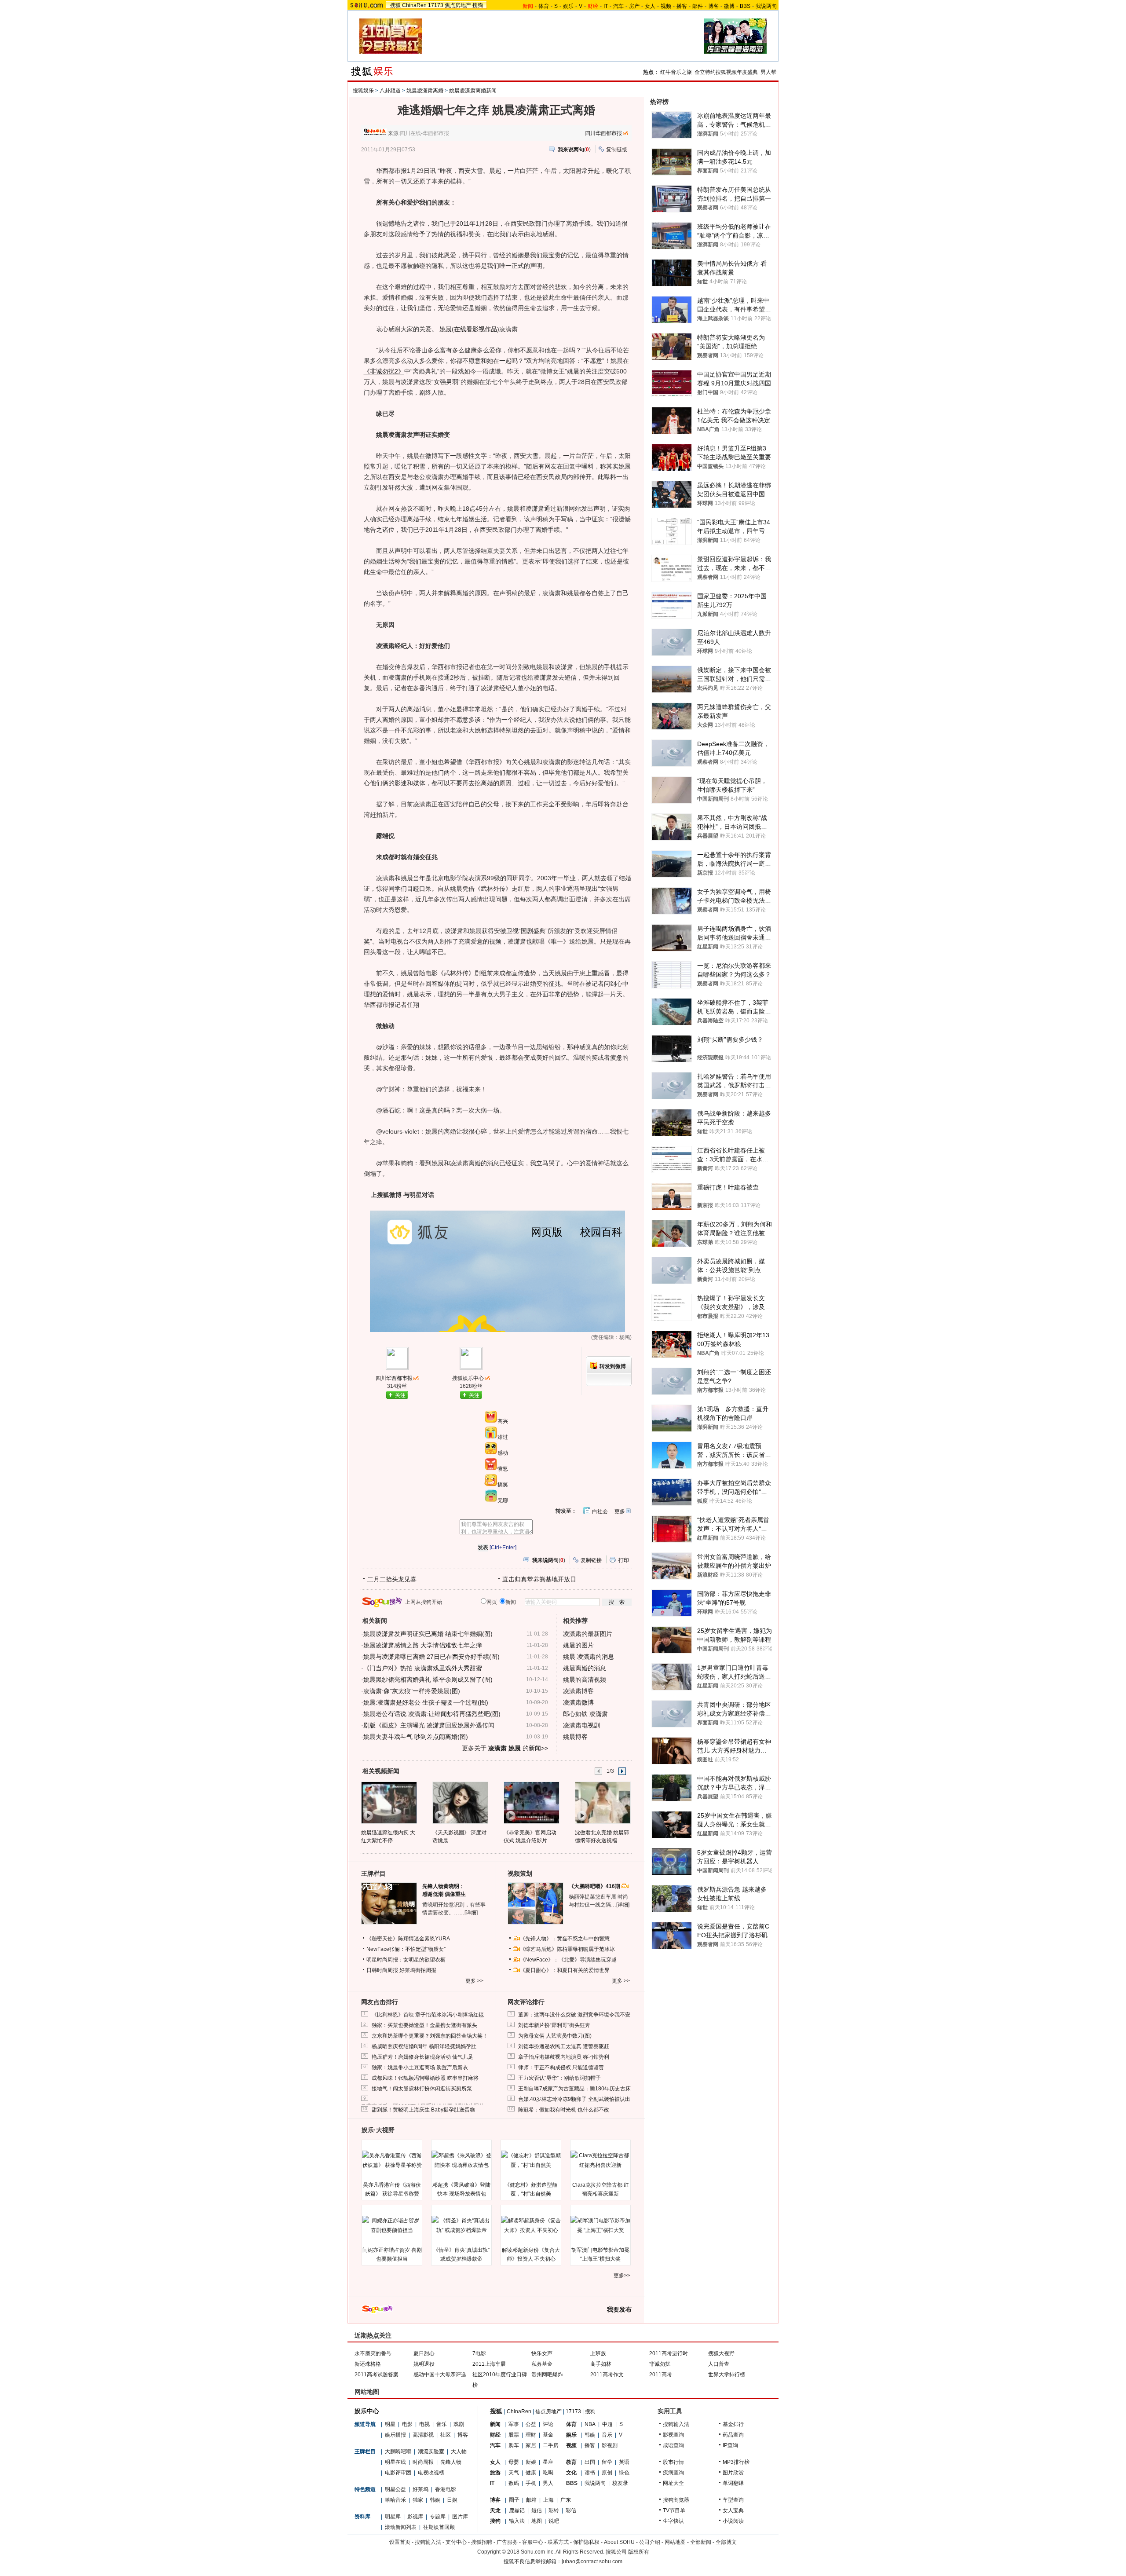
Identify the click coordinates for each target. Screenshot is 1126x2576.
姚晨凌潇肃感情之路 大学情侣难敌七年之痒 (423, 1645)
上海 (548, 2500)
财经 (495, 2435)
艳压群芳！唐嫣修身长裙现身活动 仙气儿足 (422, 2057)
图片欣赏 (733, 2473)
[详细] (471, 1913)
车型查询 (733, 2500)
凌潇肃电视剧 (581, 1725)
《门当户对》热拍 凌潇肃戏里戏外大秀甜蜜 (423, 1668)
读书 (590, 2473)
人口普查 (719, 2364)
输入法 (517, 2521)
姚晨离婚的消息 (585, 1668)
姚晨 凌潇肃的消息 (589, 1657)
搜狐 (395, 5)
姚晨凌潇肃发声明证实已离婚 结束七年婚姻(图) (428, 1634)
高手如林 (601, 2364)
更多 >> (474, 1981)
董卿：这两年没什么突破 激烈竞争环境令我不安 (574, 2015)
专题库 (438, 2517)
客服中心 (533, 2542)
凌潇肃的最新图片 (588, 1634)
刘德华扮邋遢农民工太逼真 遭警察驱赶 (564, 2046)
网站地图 (675, 2542)
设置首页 (400, 2542)
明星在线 (395, 2462)
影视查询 (673, 2435)
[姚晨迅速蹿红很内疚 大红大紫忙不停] (389, 1802)
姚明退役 (424, 2364)
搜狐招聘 (482, 2542)
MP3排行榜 (736, 2462)
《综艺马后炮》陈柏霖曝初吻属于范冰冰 (567, 1949)
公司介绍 (650, 2542)
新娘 (531, 2462)
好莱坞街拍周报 (418, 1970)
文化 (571, 2473)
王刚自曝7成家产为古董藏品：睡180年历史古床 (574, 2089)
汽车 (618, 6)
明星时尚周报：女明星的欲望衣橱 (406, 1960)
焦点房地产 (458, 5)
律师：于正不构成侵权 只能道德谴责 (561, 2067)
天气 (514, 2473)
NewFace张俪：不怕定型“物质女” (406, 1949)
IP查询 (730, 2445)
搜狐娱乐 (363, 91)
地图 (537, 2521)
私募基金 (542, 2364)
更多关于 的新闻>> (505, 1748)
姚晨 (446, 329)
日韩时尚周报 (382, 1970)
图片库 (460, 2517)
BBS (745, 6)
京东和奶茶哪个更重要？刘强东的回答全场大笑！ (430, 2036)
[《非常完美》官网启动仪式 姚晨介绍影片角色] (531, 1802)
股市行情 (673, 2462)
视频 (666, 6)
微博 (729, 6)
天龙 (495, 2510)
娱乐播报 (395, 2435)
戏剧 (459, 2424)
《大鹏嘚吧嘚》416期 (595, 1886)
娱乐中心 (367, 2411)
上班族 (598, 2353)
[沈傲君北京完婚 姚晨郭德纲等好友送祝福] (602, 1802)
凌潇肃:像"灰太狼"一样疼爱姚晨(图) (412, 1691)
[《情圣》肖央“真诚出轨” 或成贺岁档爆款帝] (461, 2225)
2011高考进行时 (669, 2353)
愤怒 (503, 1469)
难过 (503, 1437)
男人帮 (768, 72)
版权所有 (639, 2552)
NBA (590, 2424)
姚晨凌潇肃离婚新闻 (473, 91)
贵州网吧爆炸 (547, 2375)
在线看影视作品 (475, 329)
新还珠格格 (368, 2364)
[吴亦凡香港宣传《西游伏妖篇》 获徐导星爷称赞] (392, 2160)
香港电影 (446, 2489)
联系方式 (558, 2542)
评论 (548, 2424)
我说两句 (766, 6)
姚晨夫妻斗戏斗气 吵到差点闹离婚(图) (416, 1737)
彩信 (571, 2510)
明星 (390, 2424)
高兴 (503, 1421)
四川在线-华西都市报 (424, 133)
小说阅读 (733, 2521)
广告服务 (507, 2542)
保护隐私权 (586, 2542)
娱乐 (568, 6)
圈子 (514, 2500)
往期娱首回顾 (439, 2527)
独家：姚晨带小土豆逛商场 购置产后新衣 (420, 2067)
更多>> (622, 2276)
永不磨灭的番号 (373, 2353)
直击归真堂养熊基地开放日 (539, 1579)
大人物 (459, 2452)
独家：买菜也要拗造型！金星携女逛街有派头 (424, 2025)
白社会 (600, 1511)
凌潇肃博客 (578, 1691)
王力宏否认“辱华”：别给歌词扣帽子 (559, 2078)
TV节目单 (674, 2510)
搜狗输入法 (676, 2424)
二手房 (551, 2445)
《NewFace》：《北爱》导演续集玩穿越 (568, 1960)
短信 (537, 2510)
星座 (548, 2462)
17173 (436, 5)
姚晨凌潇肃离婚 (425, 91)
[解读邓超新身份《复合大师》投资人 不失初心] (531, 2225)
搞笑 (503, 1485)
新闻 (495, 2424)
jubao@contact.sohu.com (592, 2561)
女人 (650, 6)
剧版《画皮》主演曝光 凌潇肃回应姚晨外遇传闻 (429, 1725)
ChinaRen (414, 5)
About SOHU (619, 2542)
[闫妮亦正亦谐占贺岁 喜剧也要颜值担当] (392, 2225)
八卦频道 (390, 91)
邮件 (698, 6)
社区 (446, 2435)
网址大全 (673, 2483)
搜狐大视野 (721, 2353)
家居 (531, 2445)
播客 (682, 6)
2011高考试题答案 (377, 2375)
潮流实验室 (431, 2452)
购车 (514, 2445)
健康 (531, 2473)
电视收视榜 (431, 2473)
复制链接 (617, 150)
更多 (620, 1511)
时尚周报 (423, 2462)
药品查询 (733, 2435)
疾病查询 (673, 2473)
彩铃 (554, 2510)
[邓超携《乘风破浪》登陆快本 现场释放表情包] (461, 2160)
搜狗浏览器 (676, 2500)
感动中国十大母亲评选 (440, 2375)
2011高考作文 (607, 2375)
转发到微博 (613, 1366)
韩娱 (435, 2500)
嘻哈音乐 (395, 2500)
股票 (514, 2435)
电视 (424, 2424)
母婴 (514, 2462)
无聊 (503, 1500)
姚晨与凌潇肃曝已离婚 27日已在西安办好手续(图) (431, 1657)
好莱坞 (420, 2489)
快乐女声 (542, 2353)
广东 (566, 2500)
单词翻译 (733, 2483)
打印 (624, 1560)
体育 (544, 6)
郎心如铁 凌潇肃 (585, 1714)
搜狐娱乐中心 (468, 1378)
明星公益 (395, 2489)
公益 (531, 2424)
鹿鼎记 (517, 2510)
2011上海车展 (489, 2364)
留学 (607, 2462)
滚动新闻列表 (401, 2527)
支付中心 (456, 2542)
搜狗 (478, 5)
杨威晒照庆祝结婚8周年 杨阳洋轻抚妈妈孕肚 (424, 2046)
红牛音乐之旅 (676, 72)
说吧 (554, 2521)
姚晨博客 (575, 1737)
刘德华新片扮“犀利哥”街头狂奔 (554, 2025)
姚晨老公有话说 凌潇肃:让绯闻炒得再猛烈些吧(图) (432, 1714)
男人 (548, 2483)
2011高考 (661, 2375)
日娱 (452, 2500)
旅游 (495, 2473)
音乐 (442, 2424)
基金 (548, 2435)
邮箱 (531, 2500)
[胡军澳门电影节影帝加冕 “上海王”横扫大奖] (600, 2225)
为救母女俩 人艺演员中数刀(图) (555, 2036)
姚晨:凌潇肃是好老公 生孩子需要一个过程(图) (426, 1702)
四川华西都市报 (603, 133)
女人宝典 (733, 2510)
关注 (400, 1395)
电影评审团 (398, 2473)
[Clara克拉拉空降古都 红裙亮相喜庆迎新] (600, 2160)
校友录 (620, 2483)
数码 (514, 2483)
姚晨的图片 (578, 1645)
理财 (531, 2435)
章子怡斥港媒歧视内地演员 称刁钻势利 (564, 2057)
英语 (624, 2462)
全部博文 (726, 2542)
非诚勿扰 (660, 2364)
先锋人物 (451, 2462)
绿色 (624, 2473)
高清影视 (423, 2435)
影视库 (415, 2517)
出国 (590, 2462)
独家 (418, 2500)
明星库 (393, 2517)
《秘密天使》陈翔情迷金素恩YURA (408, 1939)
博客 (713, 6)
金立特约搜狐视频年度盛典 (726, 72)
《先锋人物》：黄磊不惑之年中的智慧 (565, 1939)
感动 (503, 1453)
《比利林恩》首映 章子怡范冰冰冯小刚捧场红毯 (428, 2015)
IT (606, 6)
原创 (607, 2473)
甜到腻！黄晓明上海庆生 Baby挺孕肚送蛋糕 (423, 2110)
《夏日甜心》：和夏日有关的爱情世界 (565, 1970)
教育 (571, 2462)
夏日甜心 (424, 2353)
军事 (514, 2424)
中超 (607, 2424)
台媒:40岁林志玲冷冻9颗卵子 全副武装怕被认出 (574, 2099)
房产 (634, 6)
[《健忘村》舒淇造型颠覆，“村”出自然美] (531, 2160)
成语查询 (673, 2445)
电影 (407, 2424)
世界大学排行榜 (727, 2375)
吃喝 (548, 2473)
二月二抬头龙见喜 (392, 1579)
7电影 (479, 2353)
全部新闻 (701, 2542)
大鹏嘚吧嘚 (398, 2452)
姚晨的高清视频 (585, 1680)
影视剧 (610, 2445)
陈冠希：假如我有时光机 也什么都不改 (564, 2110)
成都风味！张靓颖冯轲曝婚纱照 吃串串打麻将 (425, 2078)
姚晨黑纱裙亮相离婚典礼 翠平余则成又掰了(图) (428, 1680)
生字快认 (673, 2521)
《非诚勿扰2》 (384, 371)
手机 (531, 2483)
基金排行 (733, 2424)
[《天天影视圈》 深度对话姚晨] (460, 1802)
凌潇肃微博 (578, 1702)
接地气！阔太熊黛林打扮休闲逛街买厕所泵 (422, 2089)
